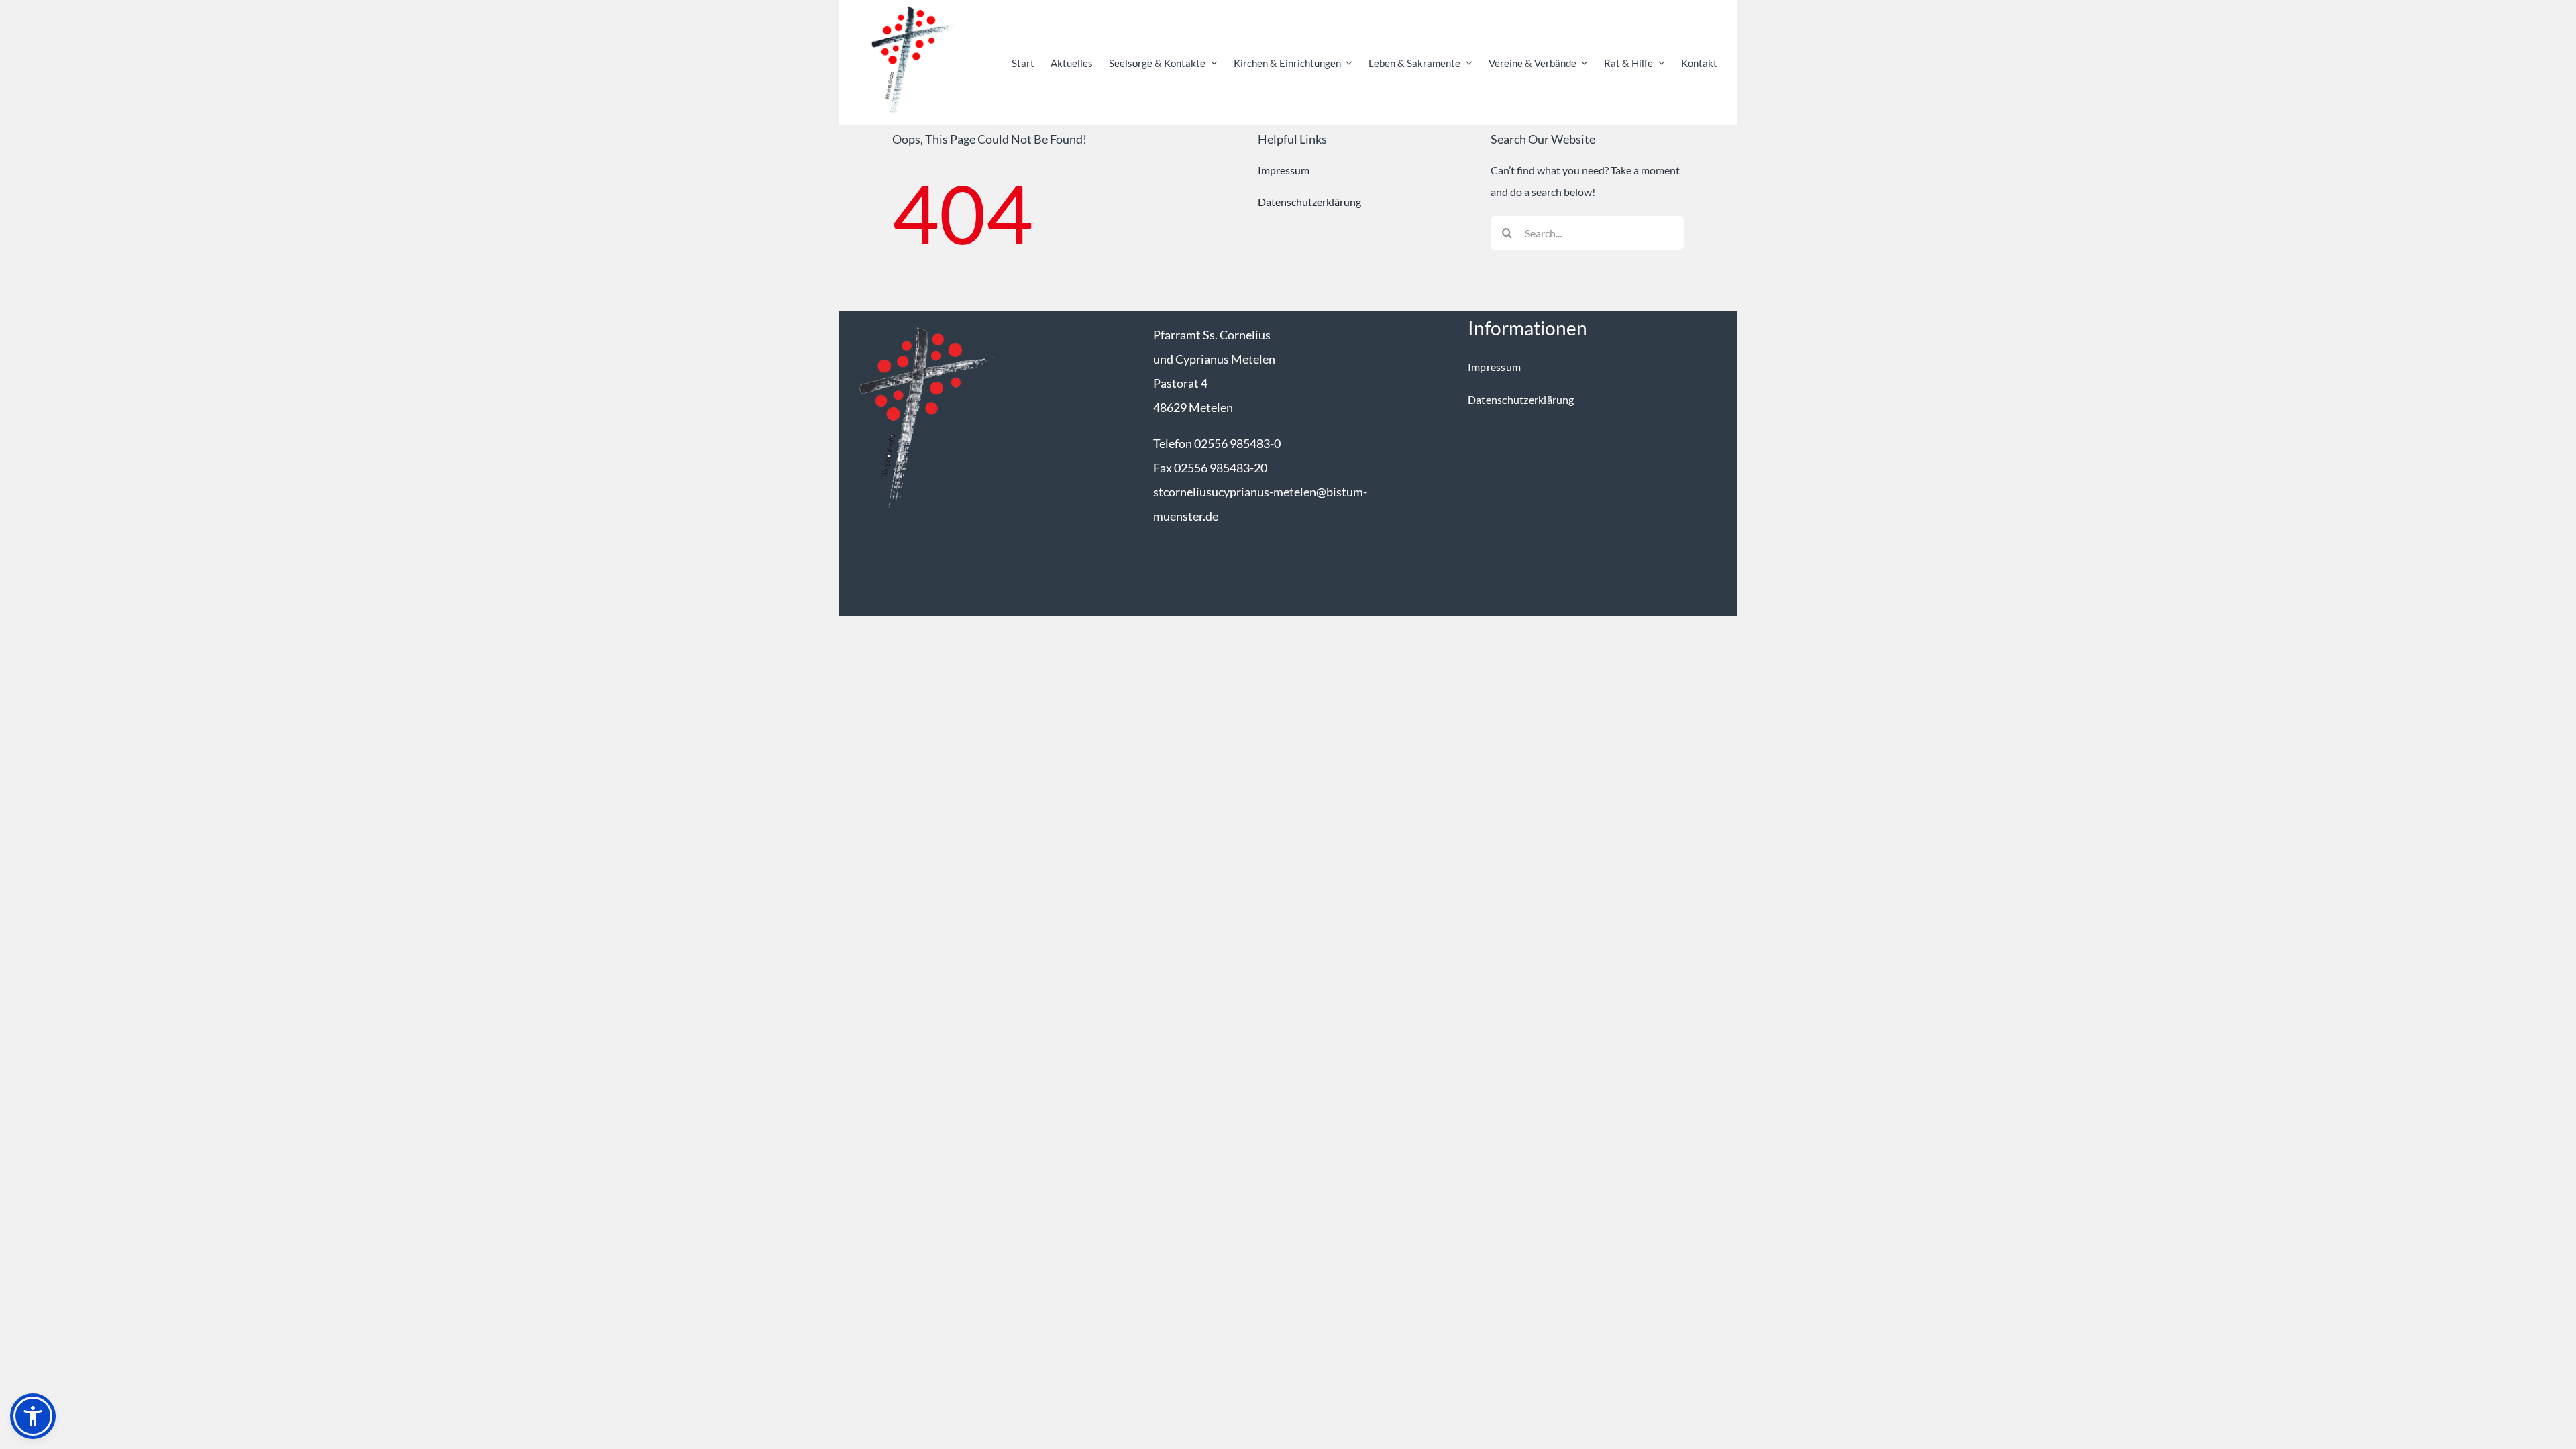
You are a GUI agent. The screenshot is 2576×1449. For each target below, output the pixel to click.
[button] (33, 1416)
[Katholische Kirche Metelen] (920, 322)
